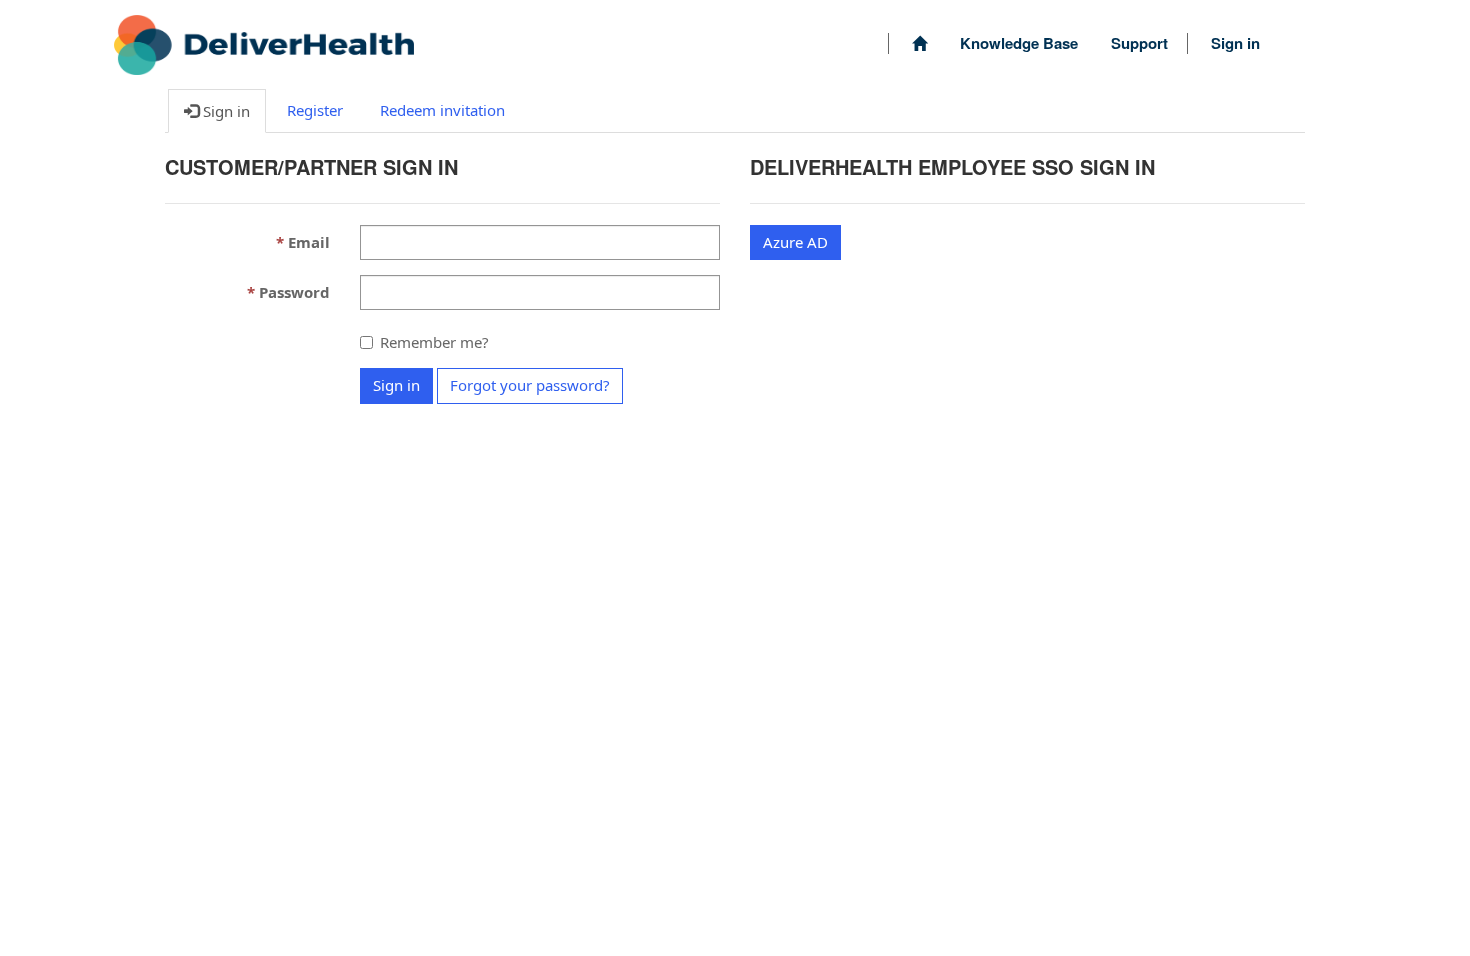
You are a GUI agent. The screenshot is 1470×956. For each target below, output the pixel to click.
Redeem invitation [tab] (442, 110)
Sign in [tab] (224, 111)
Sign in (396, 385)
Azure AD (795, 242)
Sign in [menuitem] (1235, 43)
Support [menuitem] (1139, 43)
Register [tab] (315, 110)
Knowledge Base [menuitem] (1019, 43)
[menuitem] (919, 43)
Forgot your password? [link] (530, 385)
